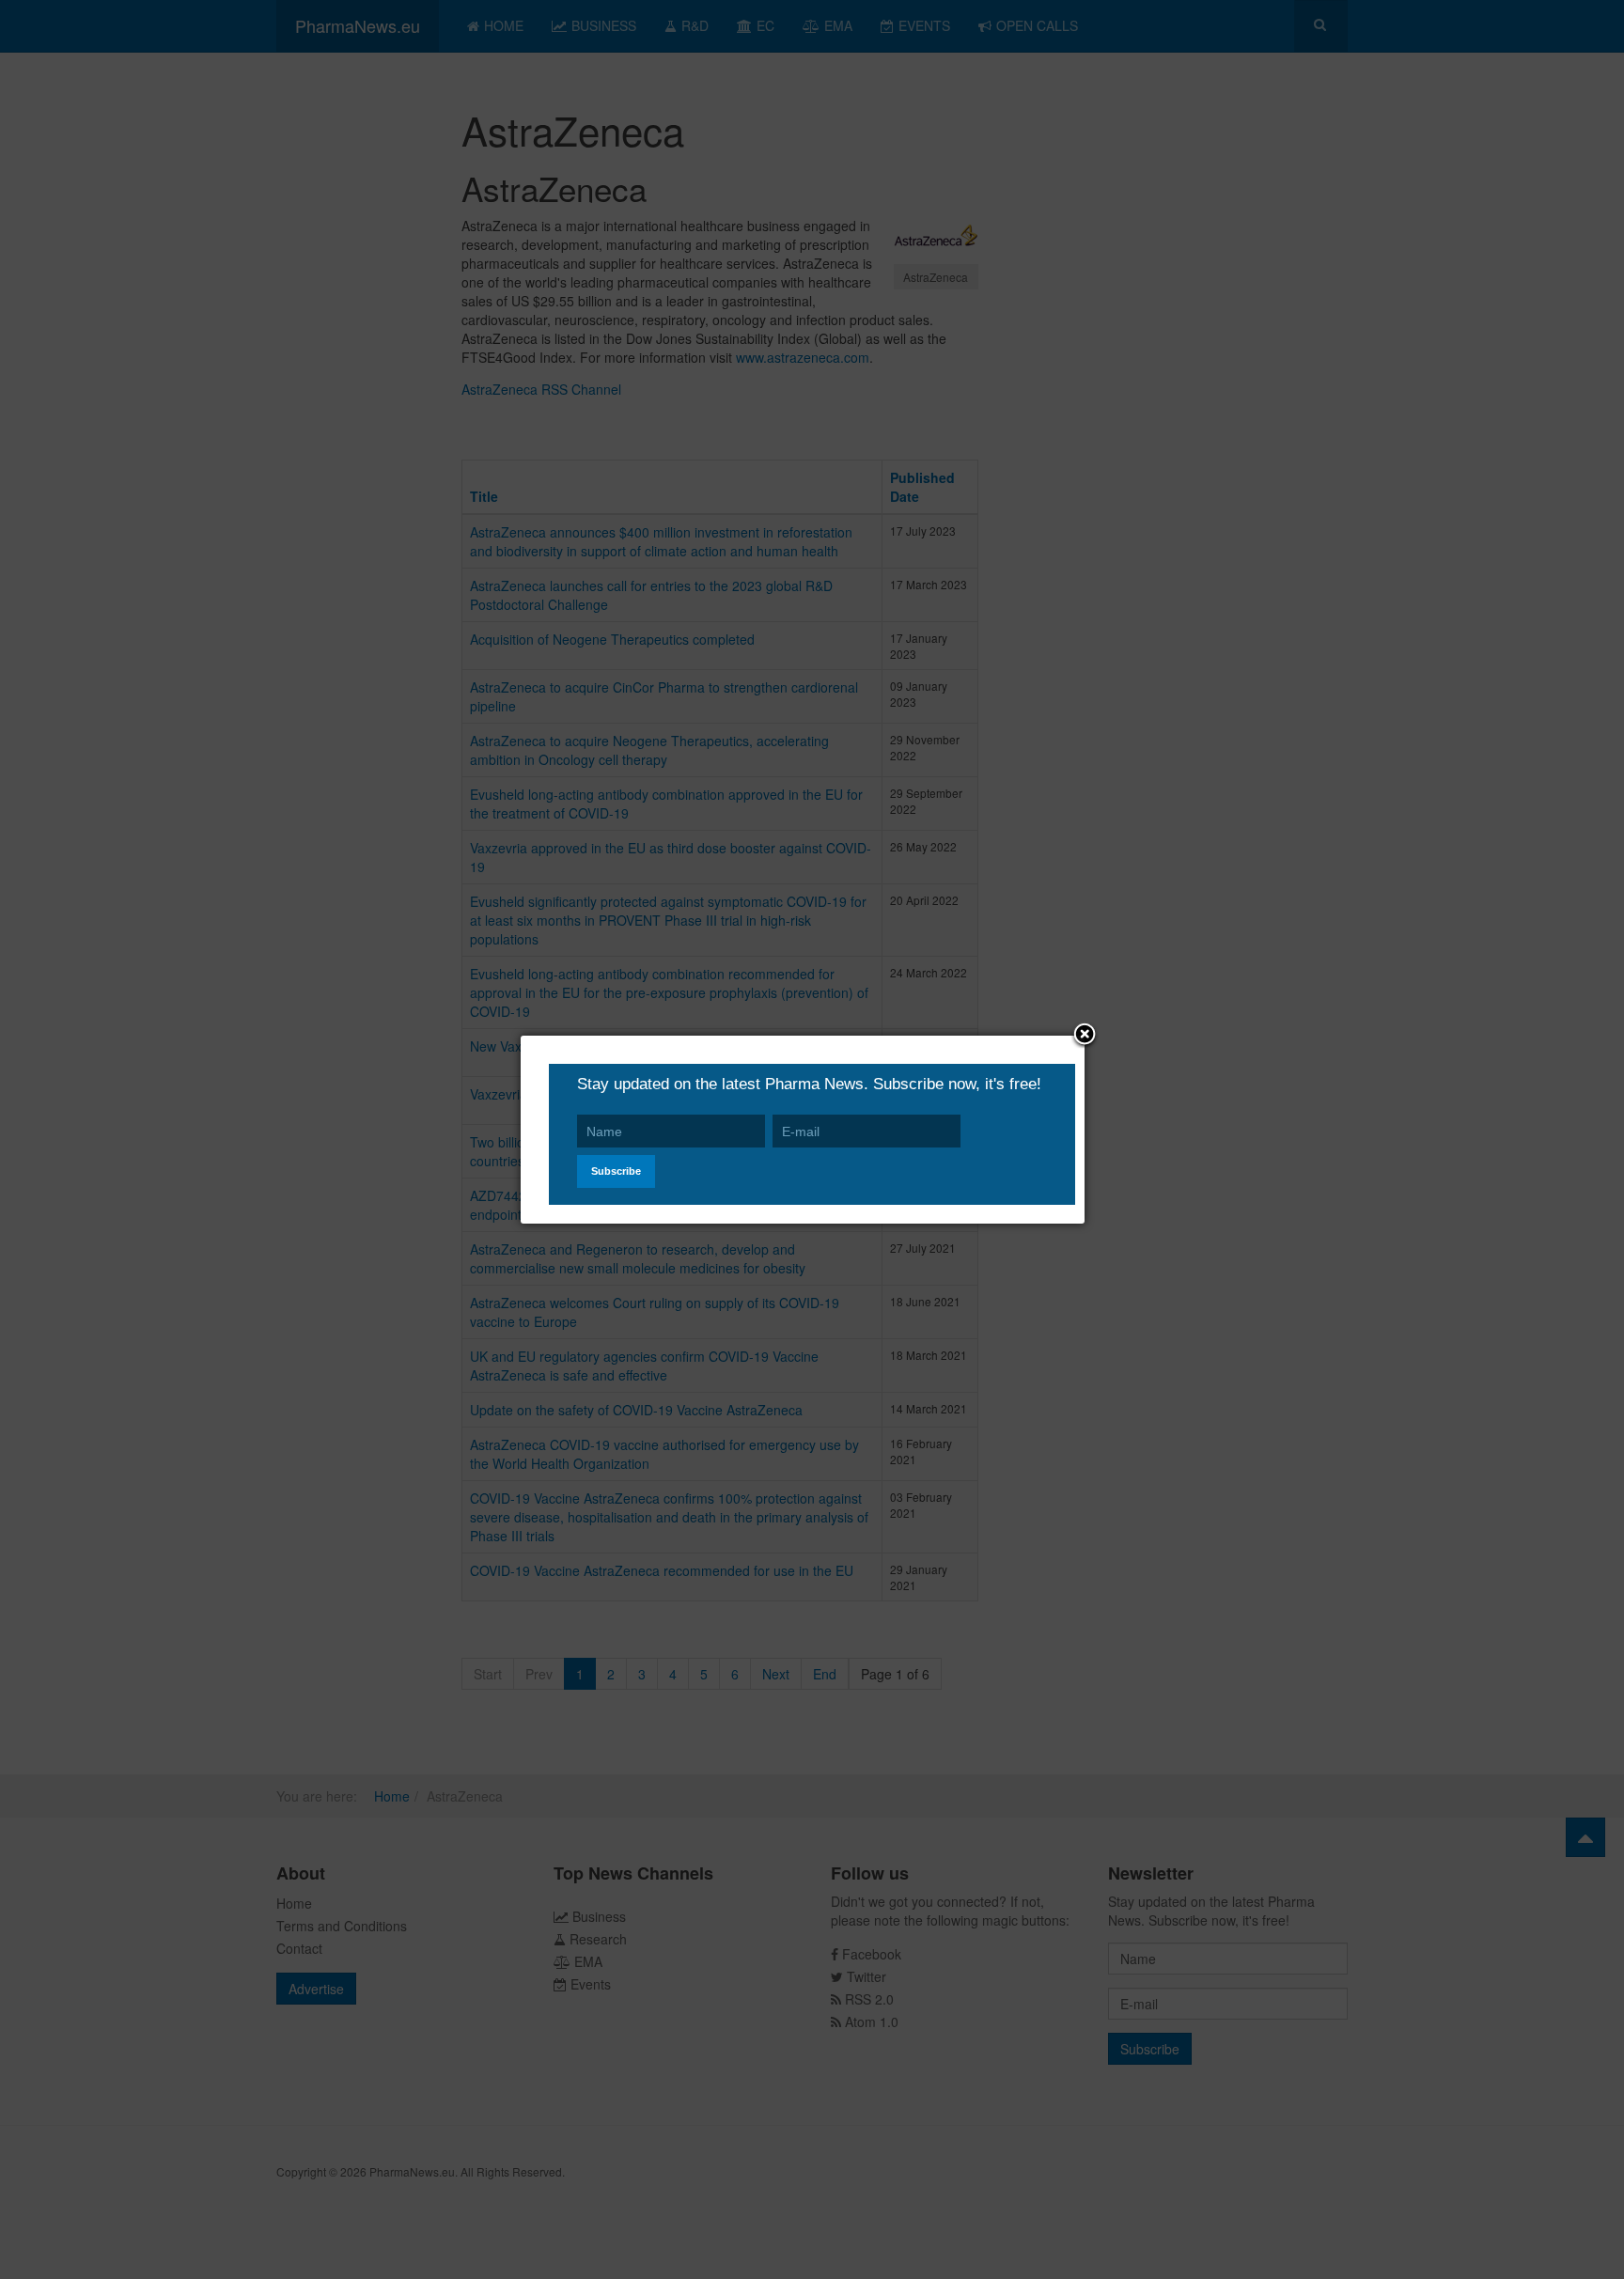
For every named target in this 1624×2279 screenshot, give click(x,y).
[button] (1085, 1036)
